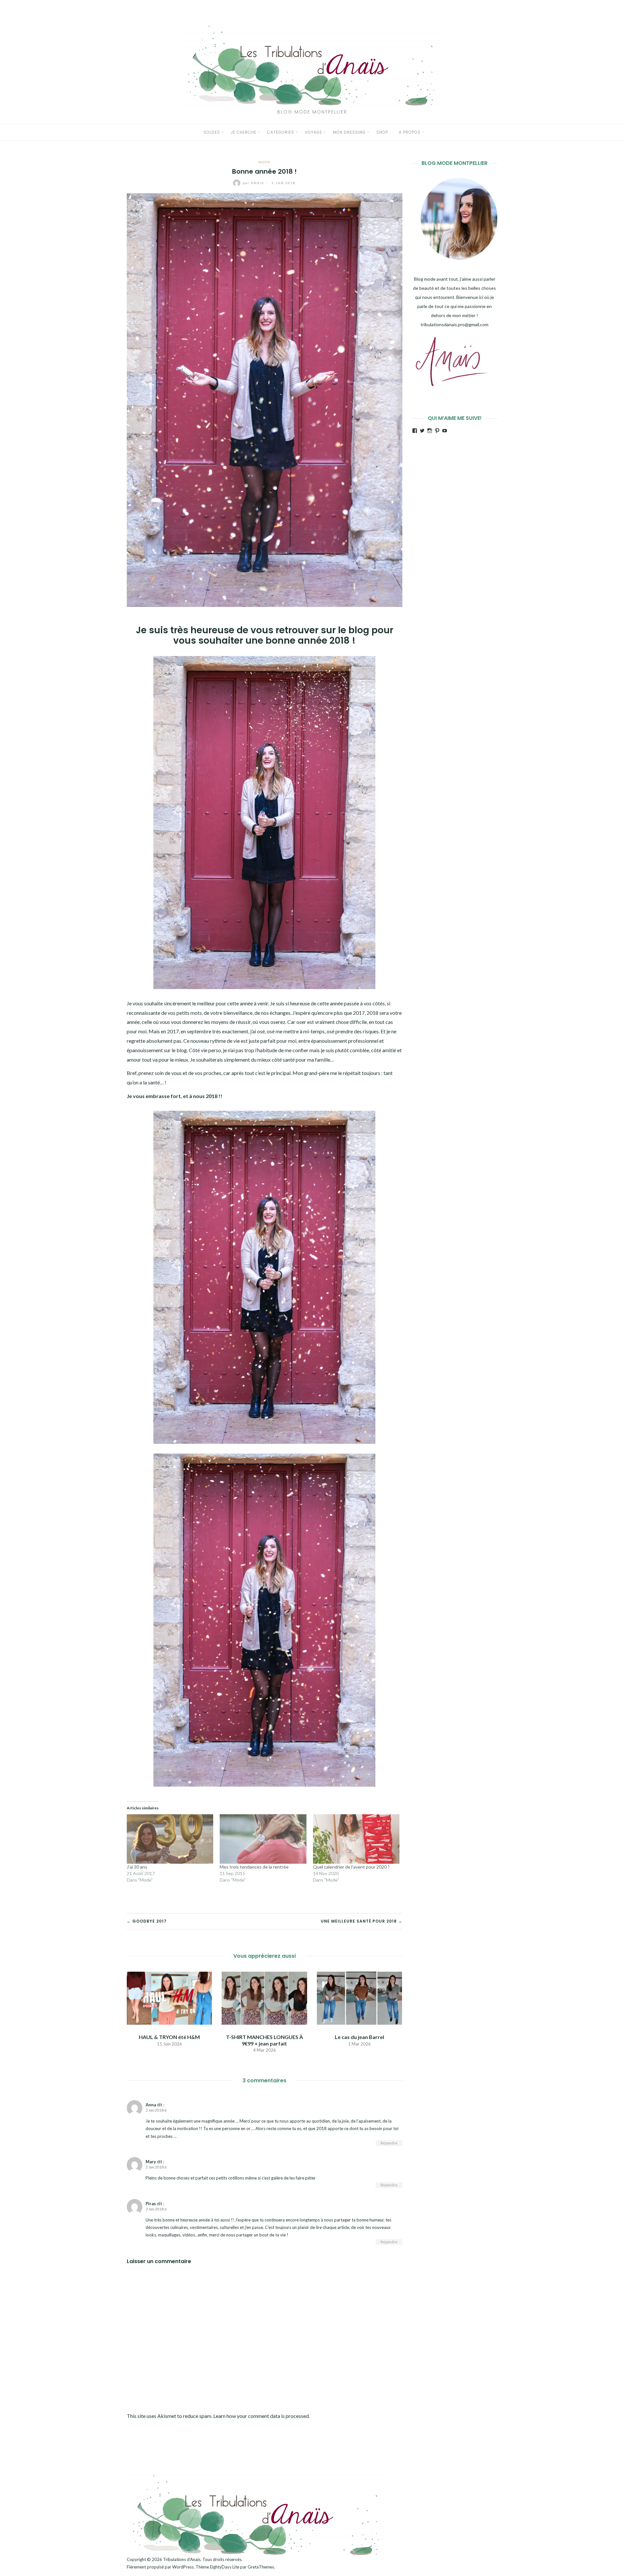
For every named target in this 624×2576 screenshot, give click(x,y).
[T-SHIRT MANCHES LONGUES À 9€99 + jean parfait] (264, 1998)
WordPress (183, 2567)
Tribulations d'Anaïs (182, 2559)
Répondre (389, 2143)
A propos (410, 132)
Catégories (281, 132)
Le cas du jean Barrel (359, 2037)
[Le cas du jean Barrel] (359, 1998)
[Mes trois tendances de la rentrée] (263, 1839)
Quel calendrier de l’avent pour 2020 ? (351, 1867)
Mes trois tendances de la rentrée (254, 1867)
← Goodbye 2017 (147, 1921)
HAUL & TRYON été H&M (169, 2037)
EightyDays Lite (225, 2567)
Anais (254, 183)
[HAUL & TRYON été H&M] (169, 1998)
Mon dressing (349, 132)
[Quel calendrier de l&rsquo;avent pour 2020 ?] (356, 1839)
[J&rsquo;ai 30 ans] (170, 1839)
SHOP (382, 132)
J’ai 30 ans (137, 1867)
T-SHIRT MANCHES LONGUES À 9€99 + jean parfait (264, 2040)
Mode (265, 162)
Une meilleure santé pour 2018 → (362, 1921)
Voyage (313, 132)
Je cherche (244, 132)
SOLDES (212, 132)
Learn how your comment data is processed (261, 2416)
